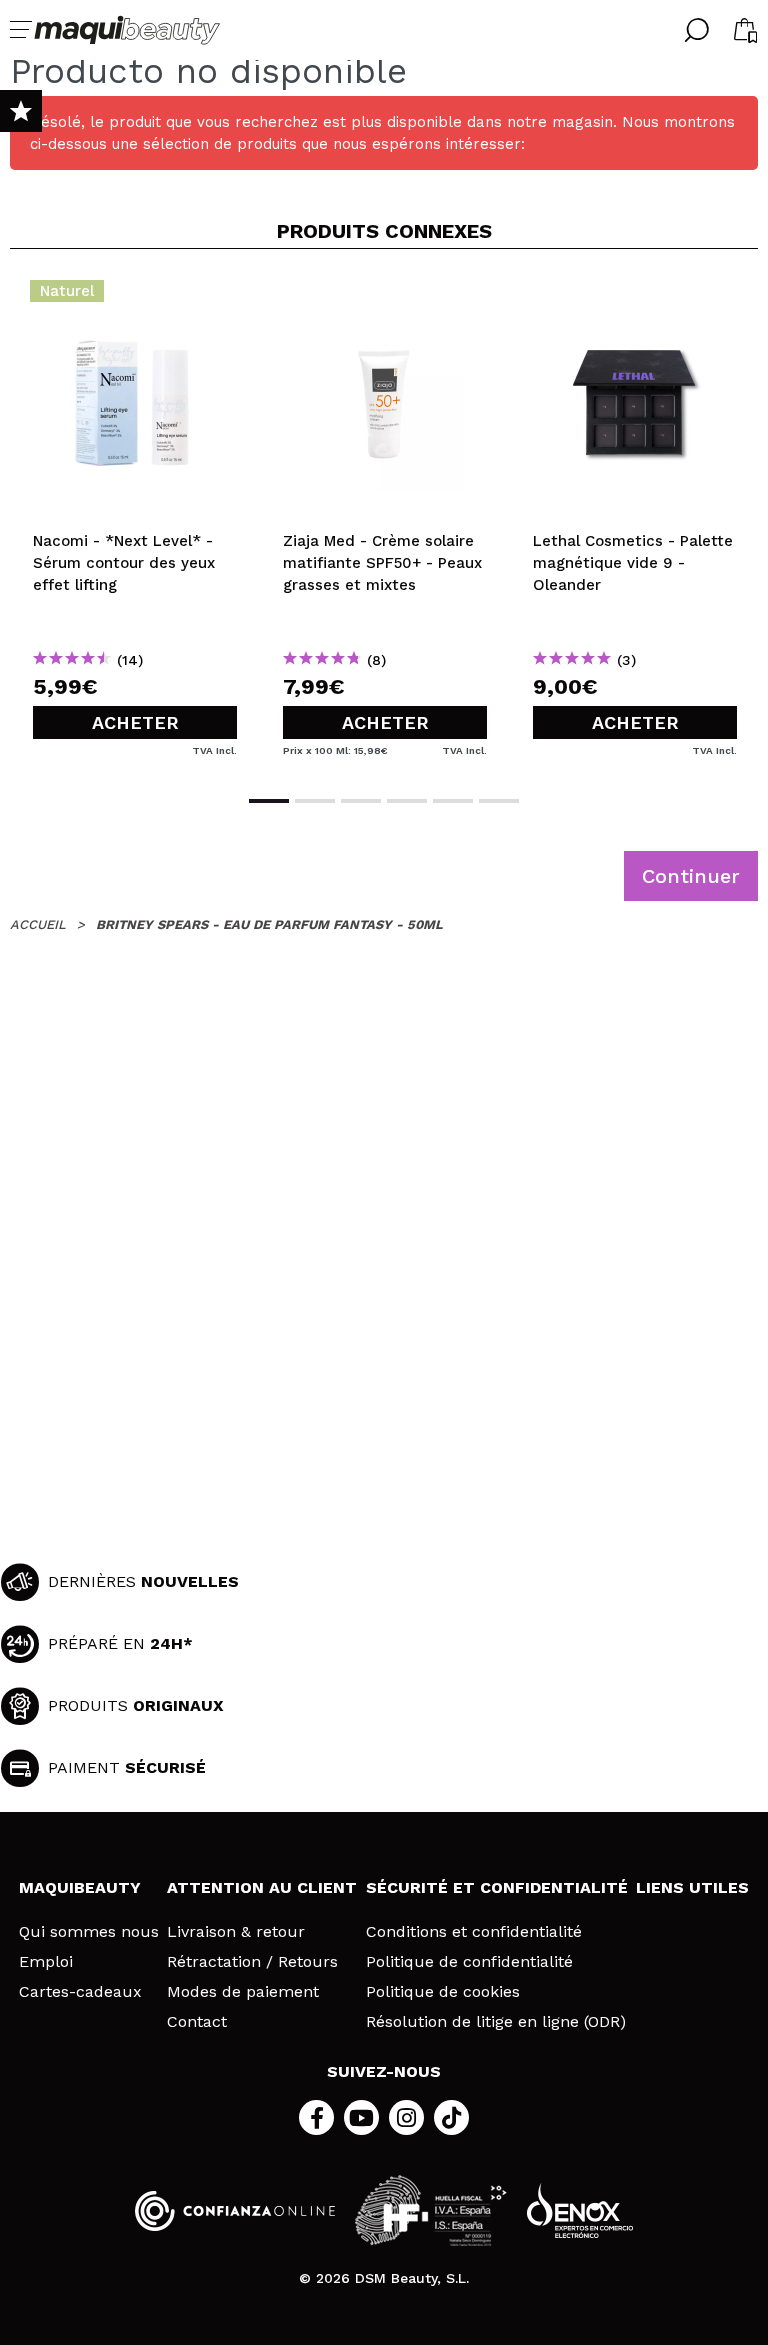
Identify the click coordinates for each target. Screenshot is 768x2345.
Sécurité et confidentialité (497, 1887)
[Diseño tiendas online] (580, 2210)
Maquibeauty (80, 1887)
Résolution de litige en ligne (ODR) (496, 2022)
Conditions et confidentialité (474, 1932)
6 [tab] (499, 801)
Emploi (46, 1962)
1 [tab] (269, 801)
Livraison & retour (236, 1932)
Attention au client (262, 1887)
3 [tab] (361, 801)
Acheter (135, 722)
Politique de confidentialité (469, 1962)
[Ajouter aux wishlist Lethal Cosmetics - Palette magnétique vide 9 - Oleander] (635, 297)
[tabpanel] (135, 520)
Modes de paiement (243, 1992)
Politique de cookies (443, 1992)
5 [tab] (453, 801)
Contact (197, 2022)
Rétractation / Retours (252, 1962)
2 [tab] (315, 801)
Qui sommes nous (89, 1932)
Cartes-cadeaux (80, 1992)
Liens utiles (692, 1887)
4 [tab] (407, 801)
